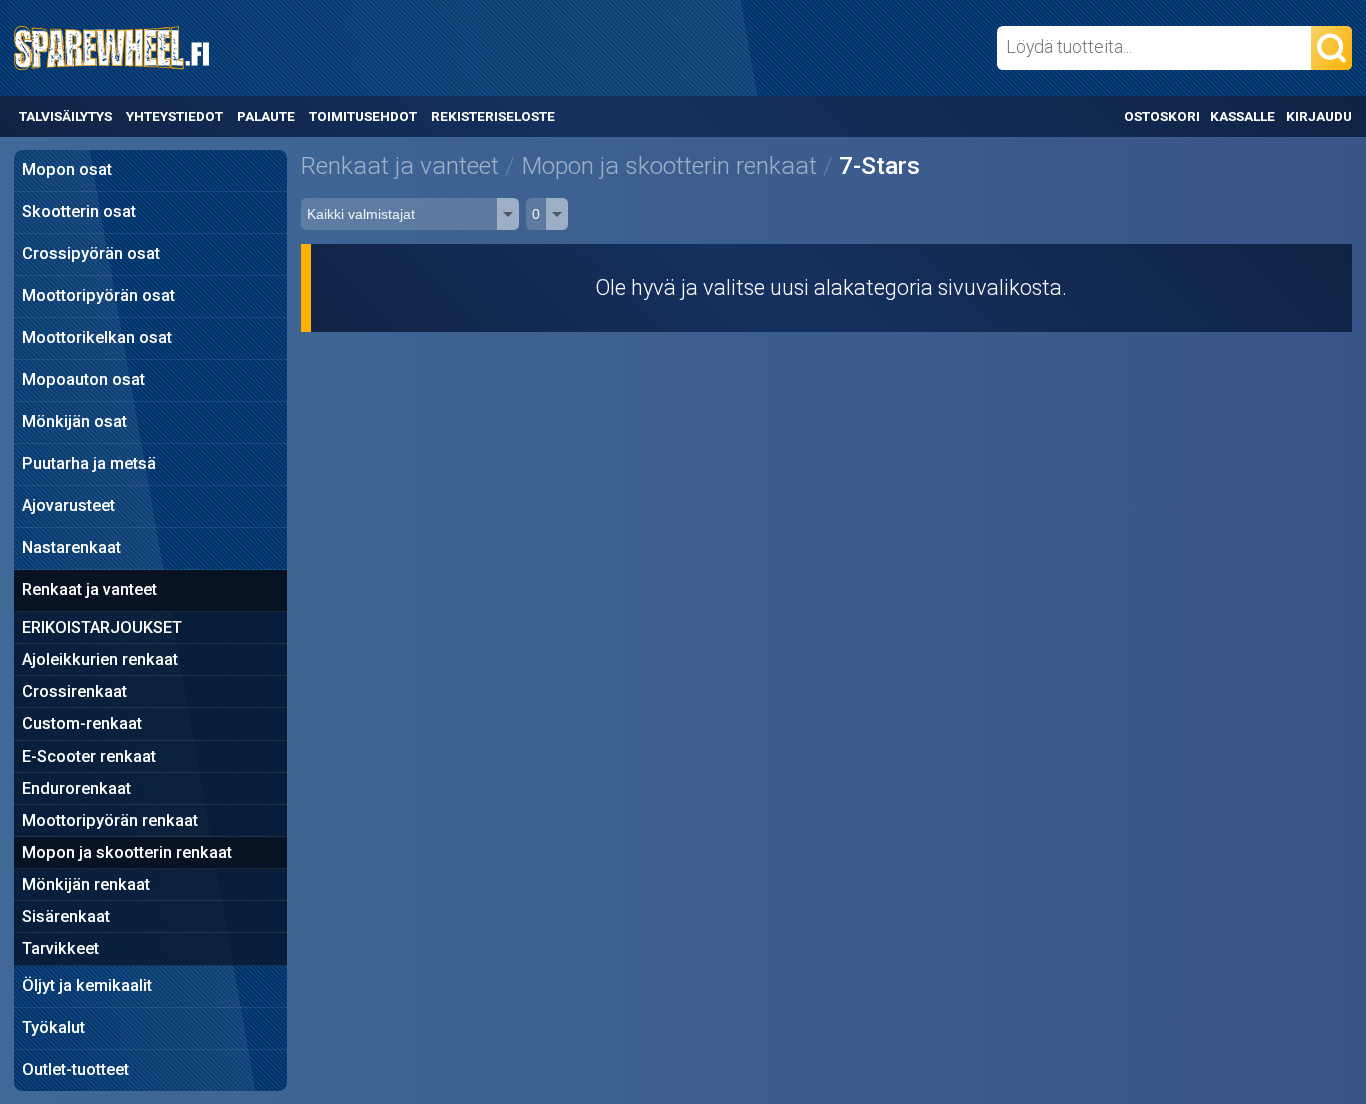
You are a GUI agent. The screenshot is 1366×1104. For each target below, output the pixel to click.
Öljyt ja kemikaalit (87, 985)
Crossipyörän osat (91, 253)
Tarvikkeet (60, 948)
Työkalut (53, 1027)
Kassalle (1242, 116)
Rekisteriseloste (492, 116)
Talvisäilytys (65, 116)
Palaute (266, 116)
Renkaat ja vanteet (89, 589)
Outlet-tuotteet (75, 1069)
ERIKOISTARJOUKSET (102, 627)
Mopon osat (67, 169)
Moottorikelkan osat (97, 337)
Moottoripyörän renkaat (110, 820)
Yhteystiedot (174, 116)
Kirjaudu (1319, 116)
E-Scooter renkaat (89, 756)
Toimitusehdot (363, 116)
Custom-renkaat (82, 723)
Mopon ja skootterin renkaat (127, 852)
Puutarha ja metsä (89, 463)
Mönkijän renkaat (86, 884)
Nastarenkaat (71, 547)
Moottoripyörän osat (98, 295)
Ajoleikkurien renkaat (100, 659)
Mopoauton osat (83, 379)
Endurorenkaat (76, 788)
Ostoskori (1162, 116)
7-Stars (879, 165)
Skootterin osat (79, 211)
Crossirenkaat (74, 691)
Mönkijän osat (74, 421)
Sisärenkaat (66, 916)
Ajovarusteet (68, 505)
